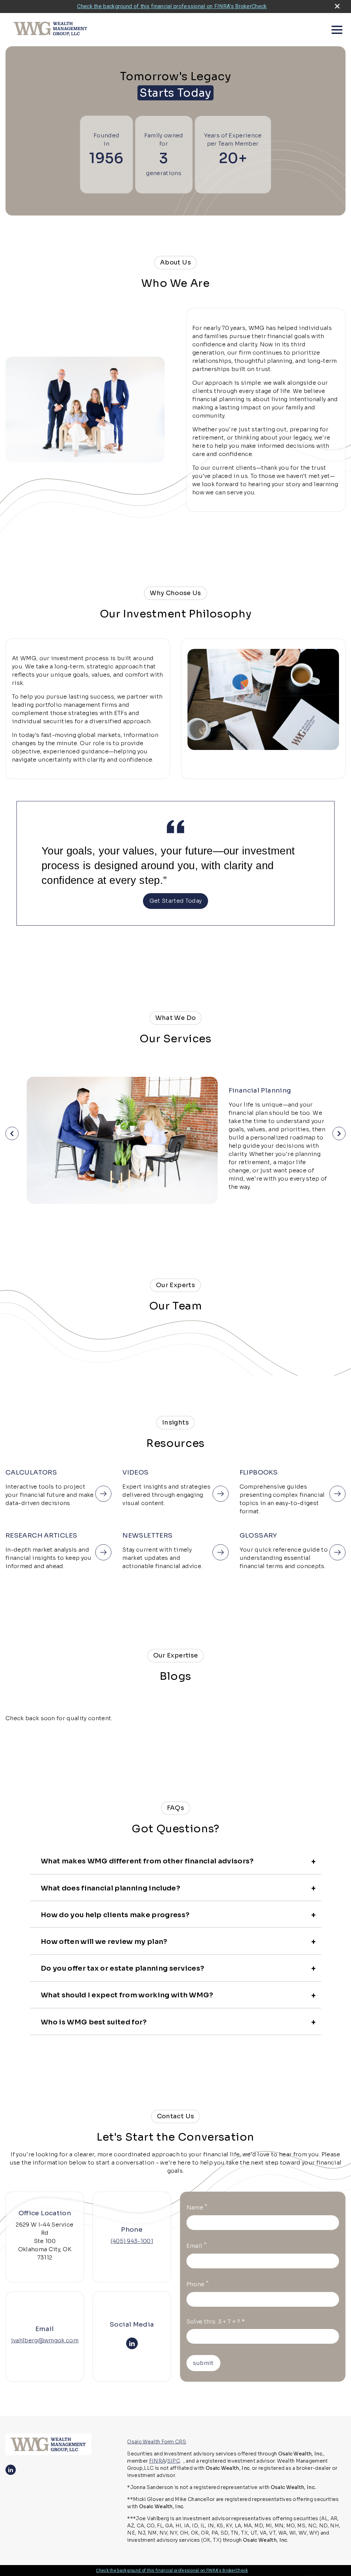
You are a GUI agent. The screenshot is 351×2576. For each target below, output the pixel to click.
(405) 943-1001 (132, 2241)
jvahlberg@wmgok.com (45, 2340)
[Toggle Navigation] (337, 30)
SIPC (174, 2461)
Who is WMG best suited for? (94, 2022)
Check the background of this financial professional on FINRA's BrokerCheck (172, 6)
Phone (198, 2284)
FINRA (157, 2461)
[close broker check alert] (337, 6)
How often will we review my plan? (104, 1942)
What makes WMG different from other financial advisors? (147, 1861)
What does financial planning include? (111, 1888)
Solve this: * (216, 2322)
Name (197, 2207)
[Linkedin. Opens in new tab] (132, 2343)
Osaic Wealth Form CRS (157, 2442)
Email (197, 2245)
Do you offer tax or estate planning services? (123, 1968)
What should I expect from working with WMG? (127, 1995)
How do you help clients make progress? (115, 1915)
